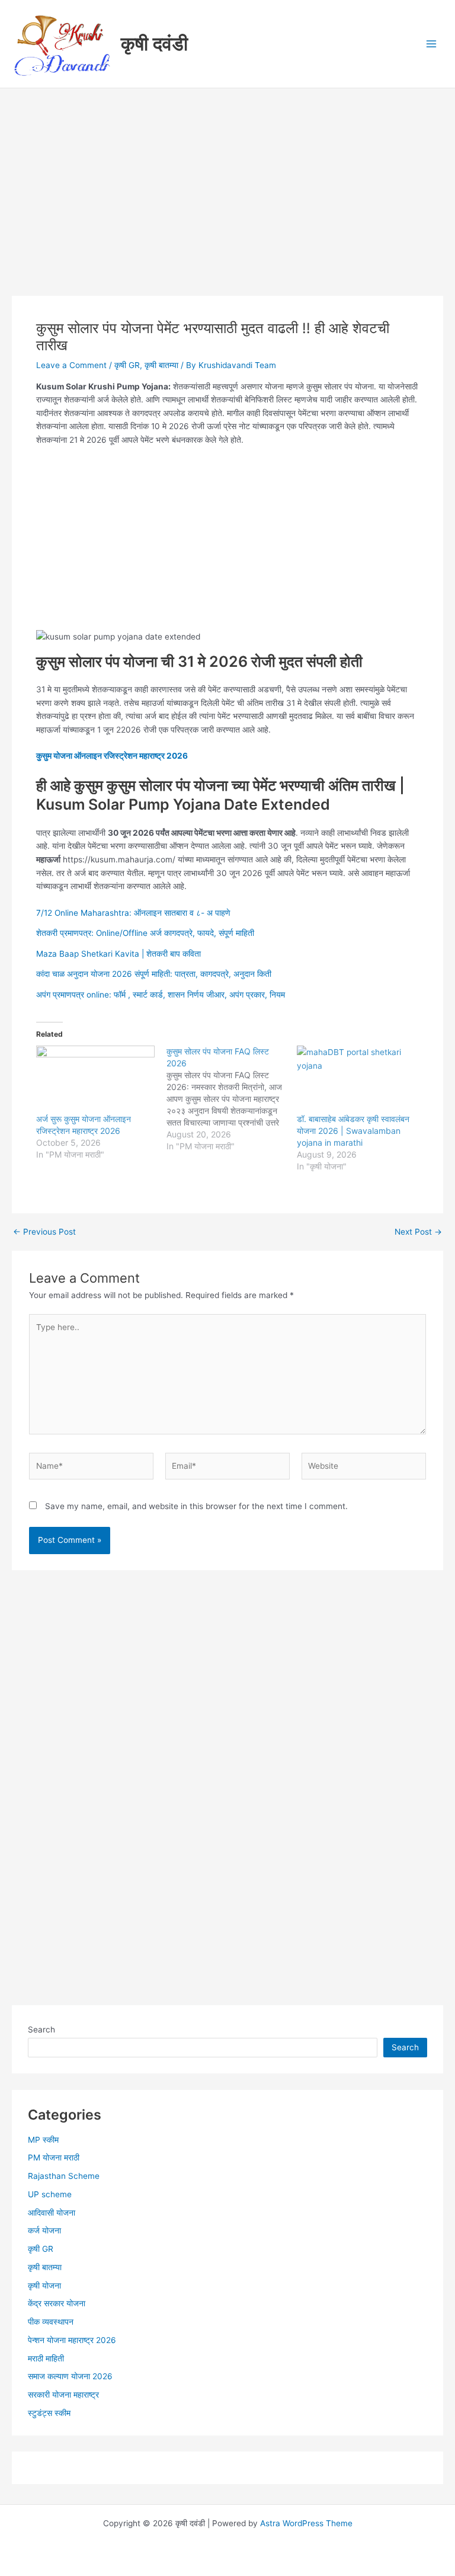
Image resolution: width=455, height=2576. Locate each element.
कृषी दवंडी (154, 44)
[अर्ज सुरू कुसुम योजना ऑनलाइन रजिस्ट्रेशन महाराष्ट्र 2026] (95, 1079)
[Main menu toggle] (432, 44)
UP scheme (50, 2194)
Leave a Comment (71, 365)
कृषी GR (127, 365)
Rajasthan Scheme (64, 2176)
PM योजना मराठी (54, 2158)
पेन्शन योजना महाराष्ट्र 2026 (72, 2340)
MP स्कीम (43, 2140)
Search (41, 2030)
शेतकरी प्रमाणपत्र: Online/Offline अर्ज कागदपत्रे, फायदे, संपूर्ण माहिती (145, 933)
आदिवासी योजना (52, 2213)
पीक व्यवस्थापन (51, 2322)
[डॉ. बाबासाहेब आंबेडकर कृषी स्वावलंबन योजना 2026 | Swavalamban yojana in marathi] (356, 1079)
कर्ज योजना (44, 2230)
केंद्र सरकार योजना (57, 2303)
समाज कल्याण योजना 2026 (70, 2376)
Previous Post (44, 1232)
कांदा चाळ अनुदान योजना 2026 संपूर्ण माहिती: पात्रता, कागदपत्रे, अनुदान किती (154, 974)
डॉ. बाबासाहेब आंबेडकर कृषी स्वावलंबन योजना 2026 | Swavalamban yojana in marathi (353, 1131)
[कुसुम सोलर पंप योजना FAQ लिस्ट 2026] (232, 1099)
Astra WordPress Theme (306, 2523)
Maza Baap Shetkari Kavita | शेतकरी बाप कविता (118, 954)
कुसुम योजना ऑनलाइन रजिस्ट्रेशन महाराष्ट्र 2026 (112, 756)
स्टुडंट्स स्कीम (49, 2413)
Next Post (418, 1232)
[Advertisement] (227, 208)
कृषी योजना (44, 2286)
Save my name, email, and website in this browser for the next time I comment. (196, 1506)
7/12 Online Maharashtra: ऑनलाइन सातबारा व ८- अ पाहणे (133, 913)
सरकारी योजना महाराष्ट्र (63, 2395)
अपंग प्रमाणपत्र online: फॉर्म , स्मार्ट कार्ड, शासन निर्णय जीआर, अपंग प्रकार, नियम (161, 995)
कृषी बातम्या (161, 365)
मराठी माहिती (46, 2358)
